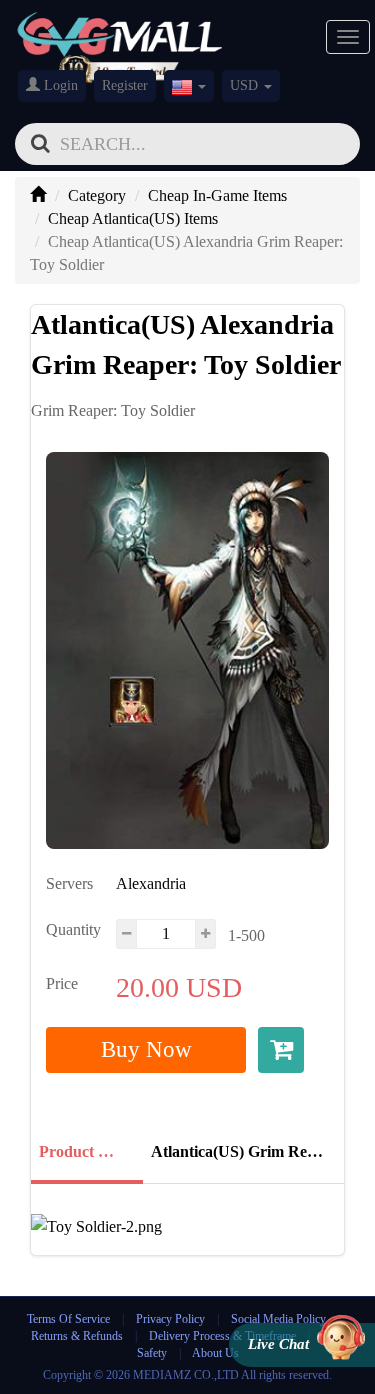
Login (59, 85)
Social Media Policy (278, 1319)
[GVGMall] (120, 30)
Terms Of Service (68, 1319)
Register (125, 85)
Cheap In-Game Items (217, 195)
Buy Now (146, 1049)
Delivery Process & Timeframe (222, 1336)
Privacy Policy (172, 1319)
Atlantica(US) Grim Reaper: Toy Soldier (241, 1151)
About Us (215, 1353)
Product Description (85, 1151)
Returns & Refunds (77, 1336)
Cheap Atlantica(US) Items (133, 218)
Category (97, 195)
